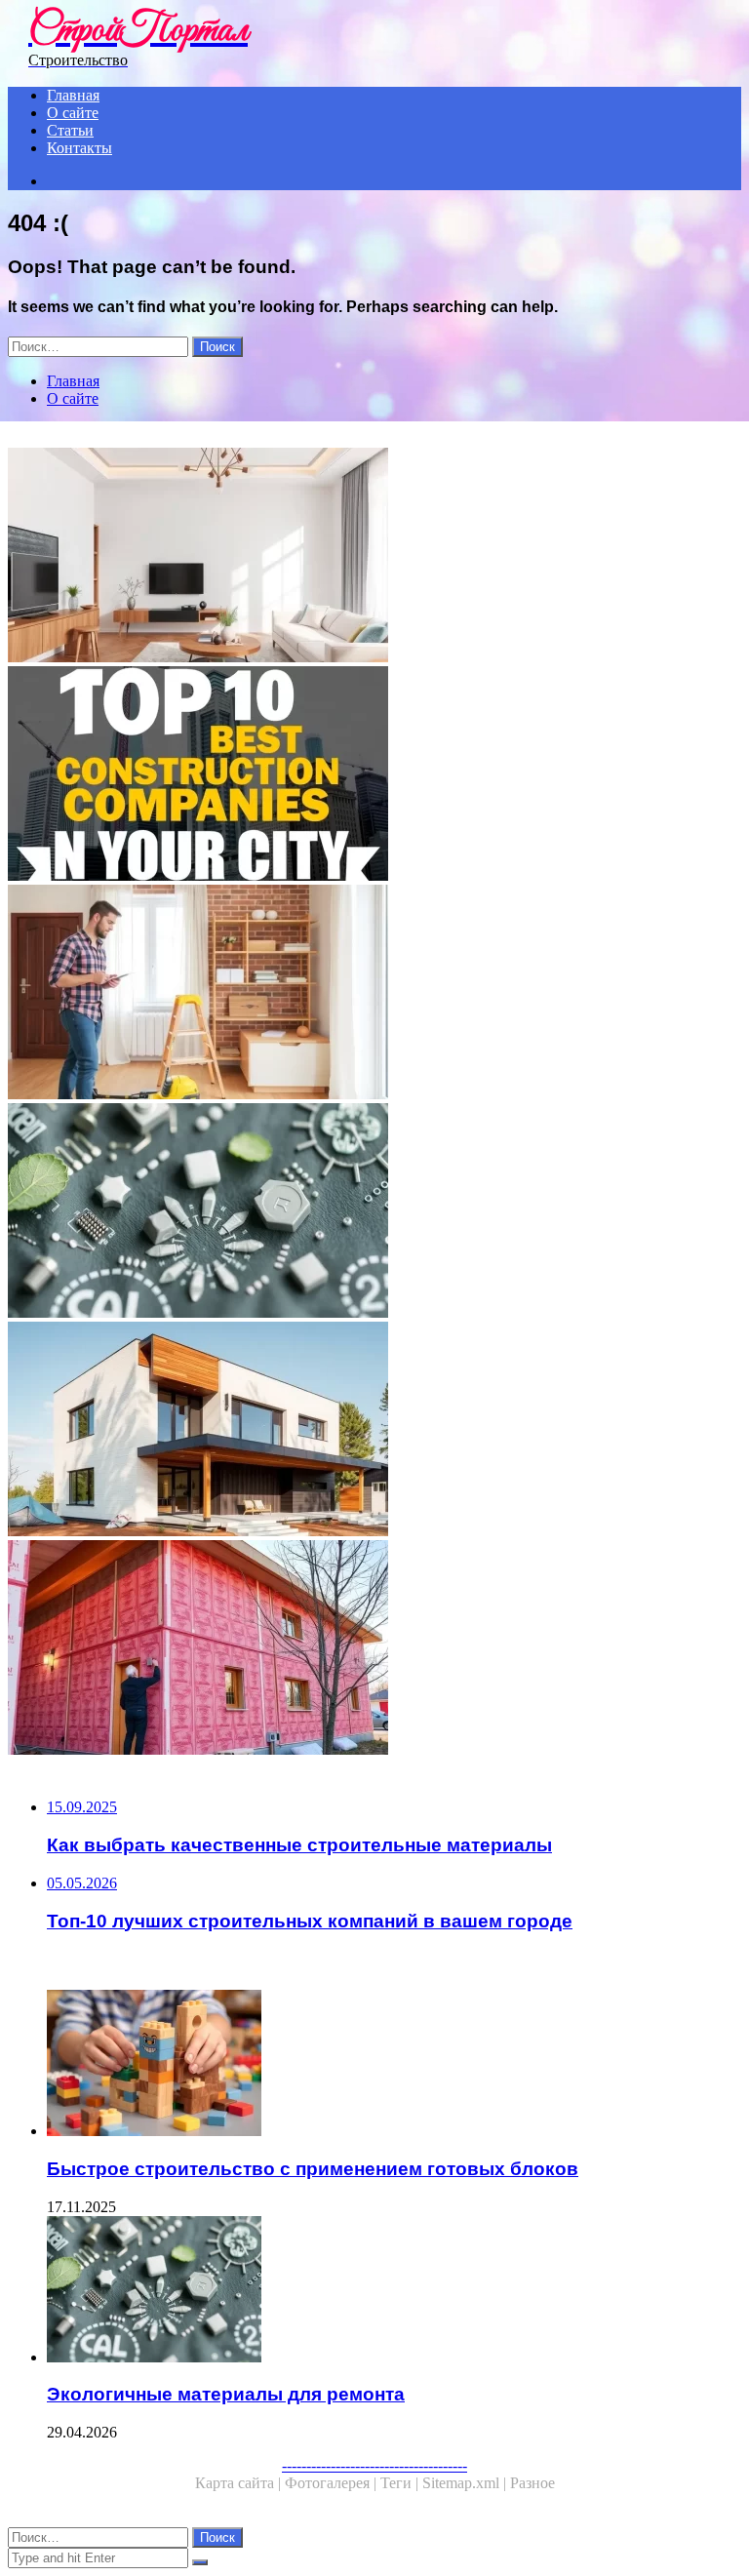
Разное (532, 2483)
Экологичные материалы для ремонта (226, 2394)
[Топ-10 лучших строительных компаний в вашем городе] (374, 775)
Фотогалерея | (333, 2483)
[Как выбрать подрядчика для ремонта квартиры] (374, 994)
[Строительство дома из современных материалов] (374, 1431)
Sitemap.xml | (466, 2483)
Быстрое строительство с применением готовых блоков (313, 2169)
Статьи (70, 130)
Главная (73, 95)
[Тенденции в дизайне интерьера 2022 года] (374, 557)
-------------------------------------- (374, 2465)
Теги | (401, 2483)
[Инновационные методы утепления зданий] (374, 1649)
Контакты (79, 148)
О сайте (73, 113)
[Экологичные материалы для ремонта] (374, 1212)
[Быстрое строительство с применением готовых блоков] (394, 2065)
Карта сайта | (240, 2483)
